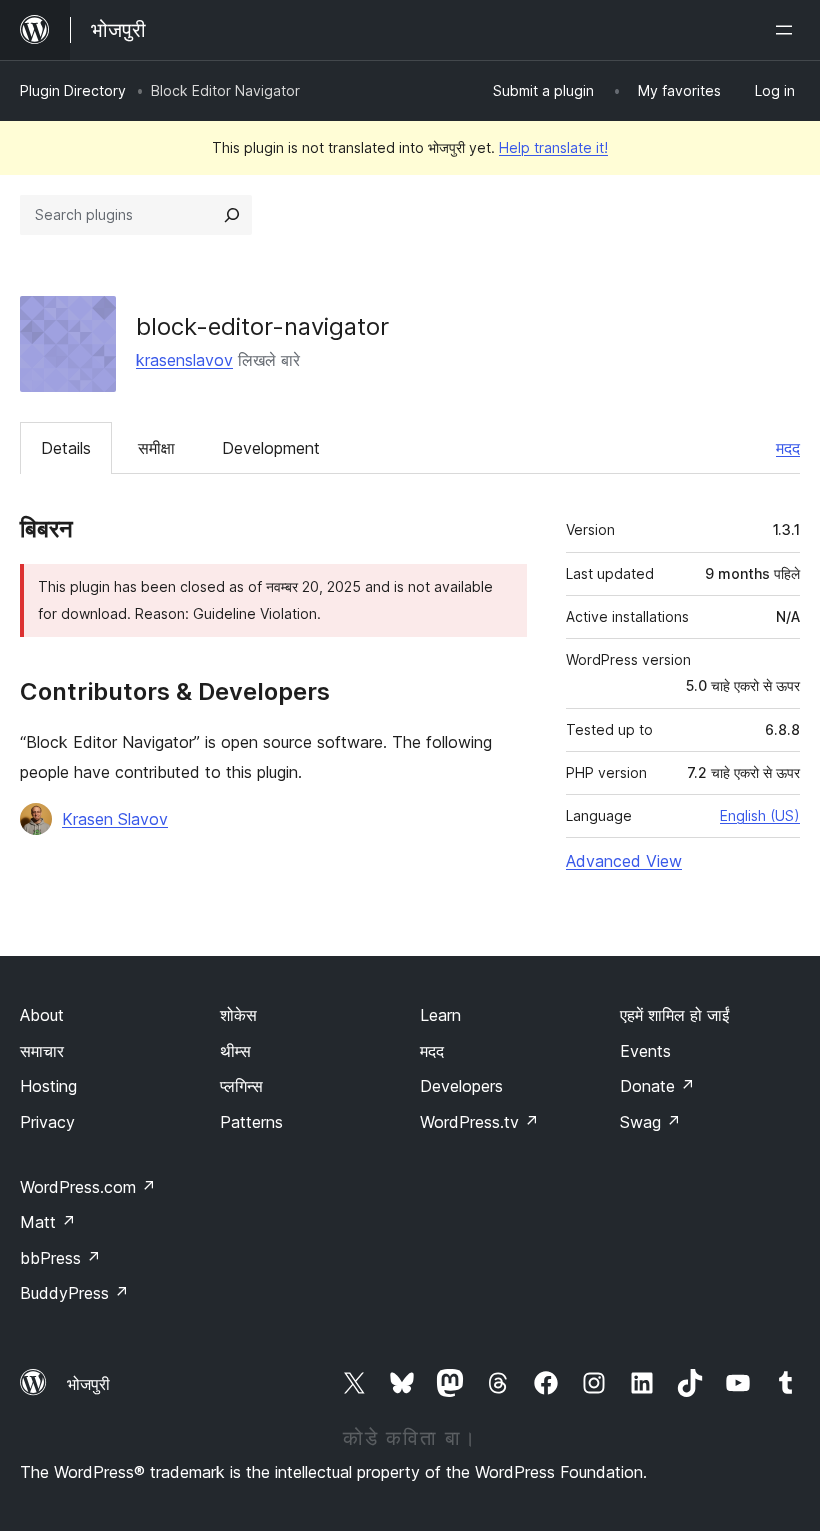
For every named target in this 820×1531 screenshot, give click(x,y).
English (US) (760, 815)
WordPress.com (88, 1187)
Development (271, 448)
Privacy (47, 1122)
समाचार (42, 1051)
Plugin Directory (73, 90)
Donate (657, 1086)
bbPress (60, 1258)
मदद (788, 448)
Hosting (48, 1086)
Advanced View (624, 861)
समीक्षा (156, 448)
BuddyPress (74, 1293)
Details (66, 448)
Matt (48, 1222)
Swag (650, 1122)
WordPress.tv (479, 1122)
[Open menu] (788, 30)
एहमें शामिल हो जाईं (674, 1015)
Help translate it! (553, 147)
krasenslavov (184, 360)
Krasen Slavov (115, 819)
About (42, 1015)
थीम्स (235, 1051)
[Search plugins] (232, 215)
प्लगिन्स (241, 1086)
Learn (440, 1015)
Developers (461, 1086)
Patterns (251, 1122)
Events (645, 1051)
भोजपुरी (88, 1384)
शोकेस (238, 1015)
